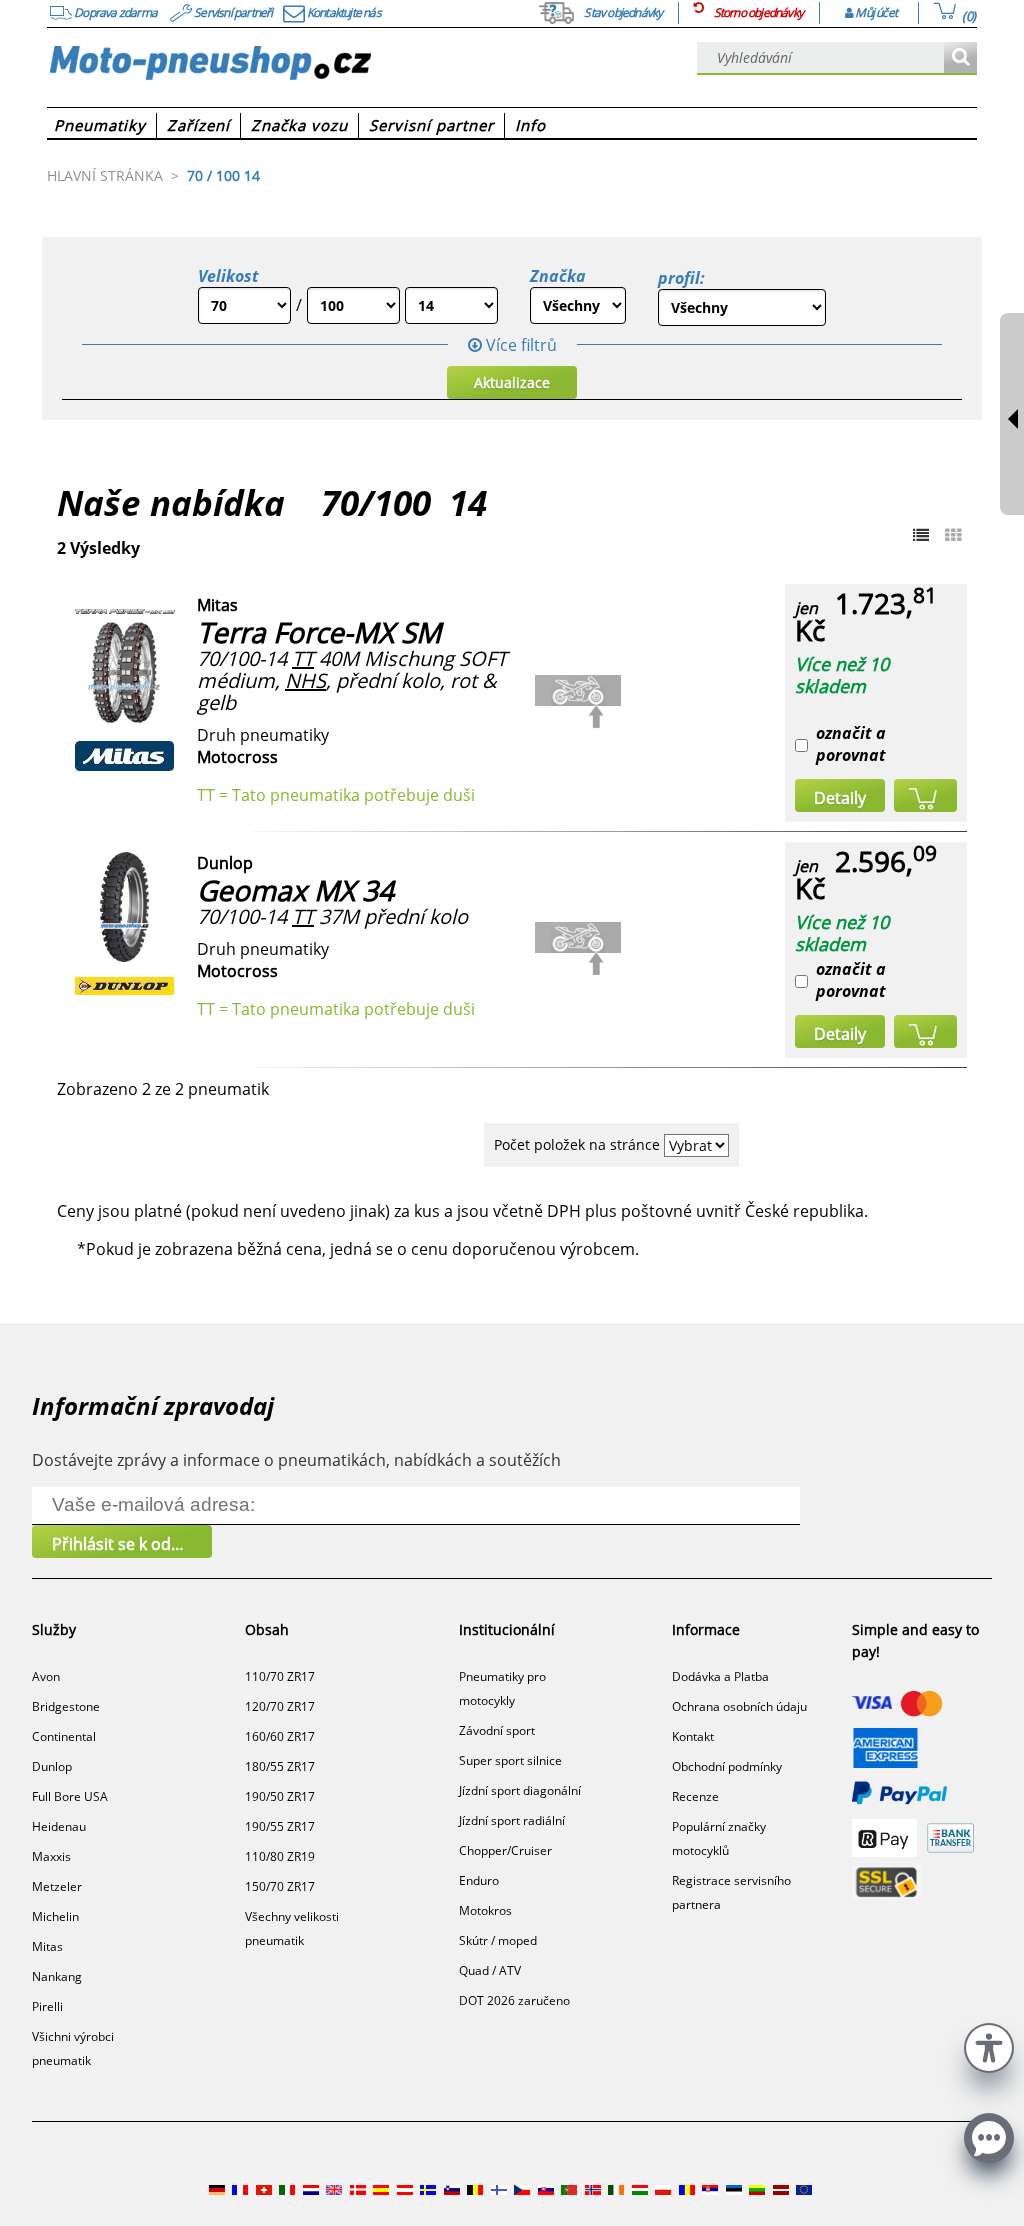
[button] (989, 2045)
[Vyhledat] (960, 58)
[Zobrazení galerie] (953, 535)
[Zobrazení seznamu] (921, 535)
